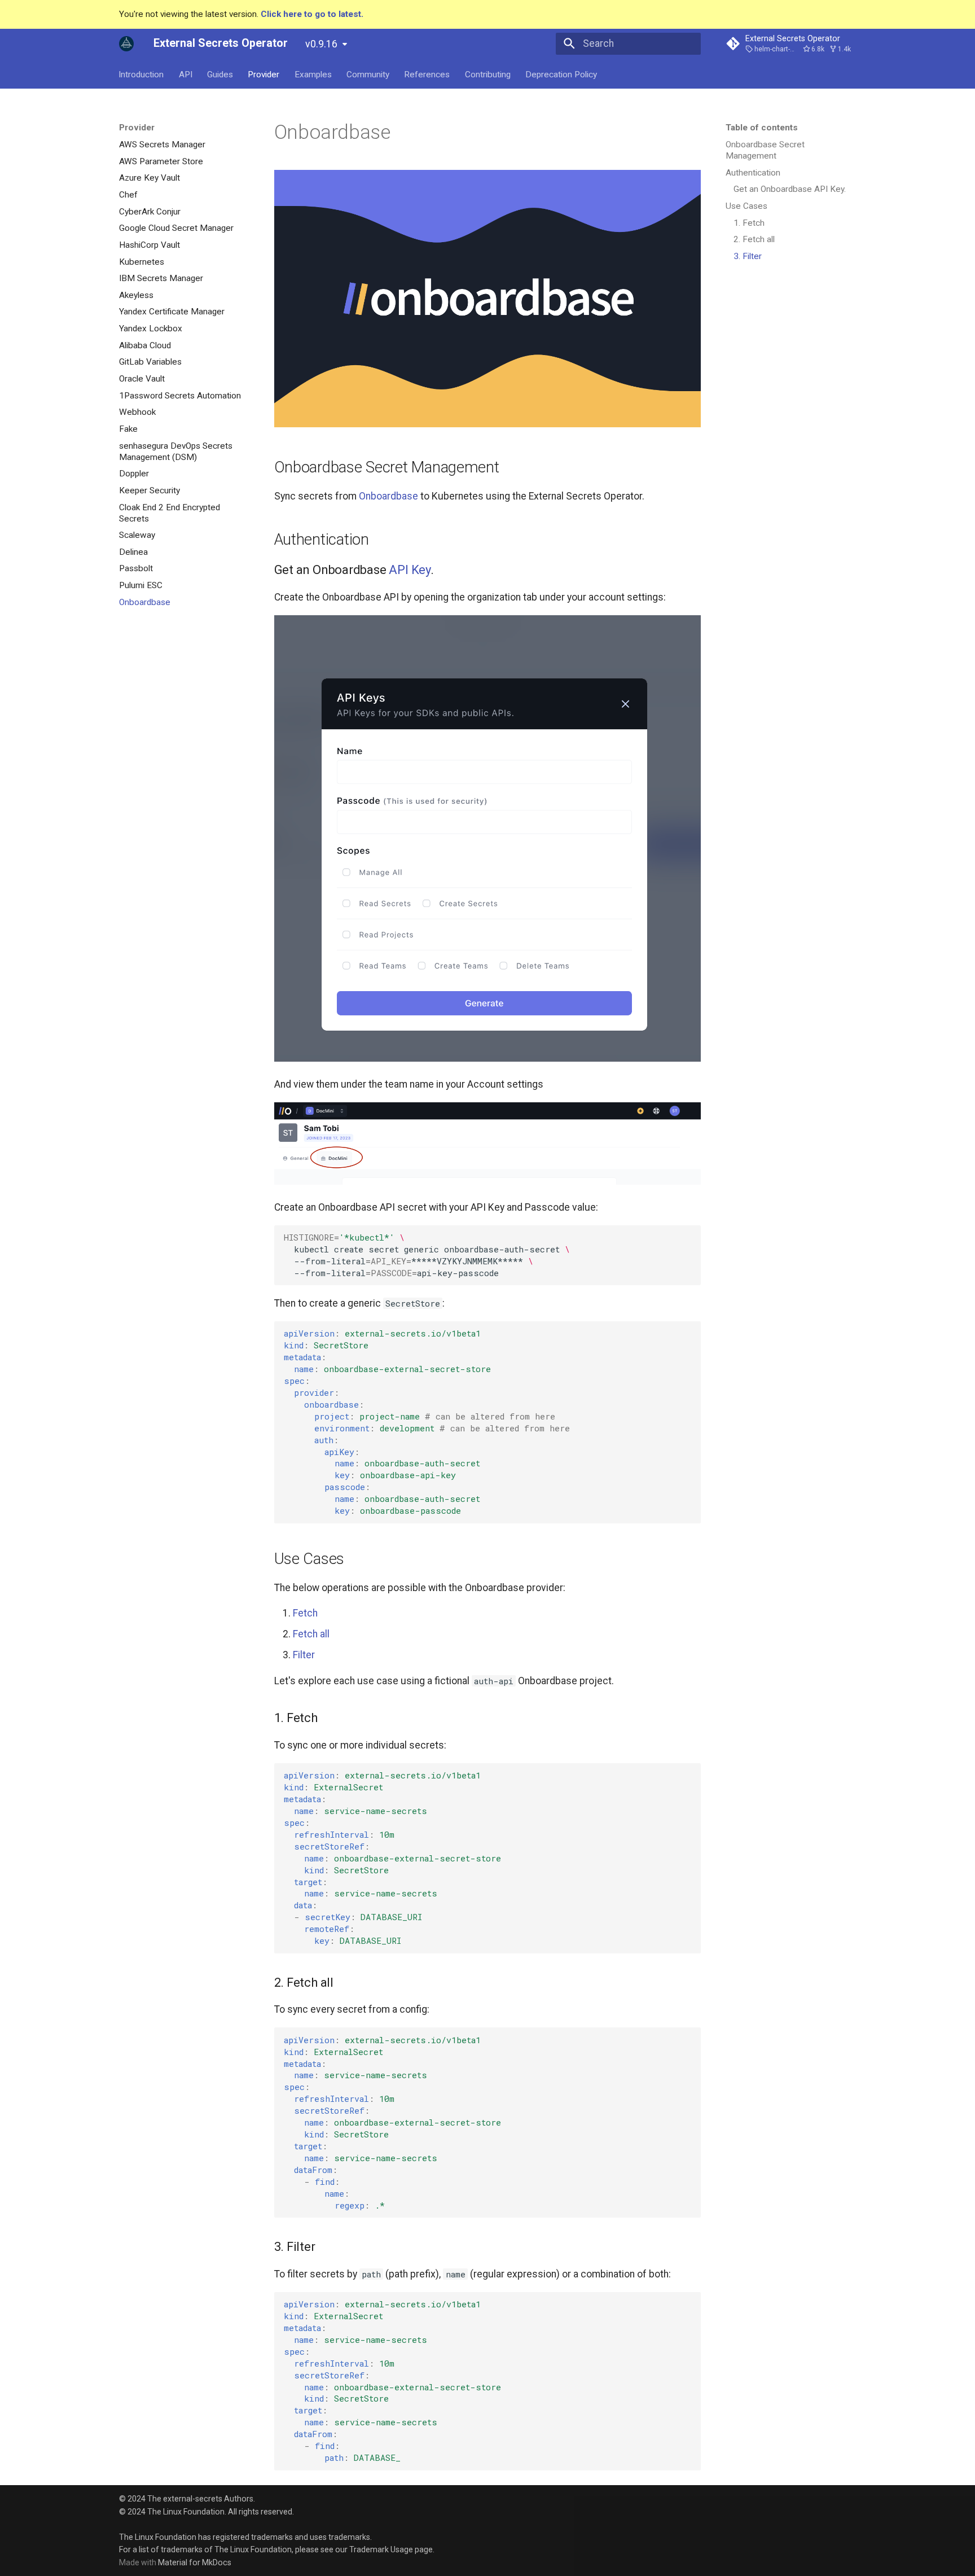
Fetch (305, 1613)
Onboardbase (388, 496)
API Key (409, 570)
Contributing (488, 74)
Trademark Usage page (391, 2549)
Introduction (142, 74)
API (186, 74)
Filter (304, 1655)
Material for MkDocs (195, 2562)
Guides (220, 74)
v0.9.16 (321, 44)
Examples (313, 74)
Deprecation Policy (562, 74)
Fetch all (311, 1634)
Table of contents (762, 128)
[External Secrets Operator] (126, 43)
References (427, 74)
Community (368, 74)
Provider (264, 74)
